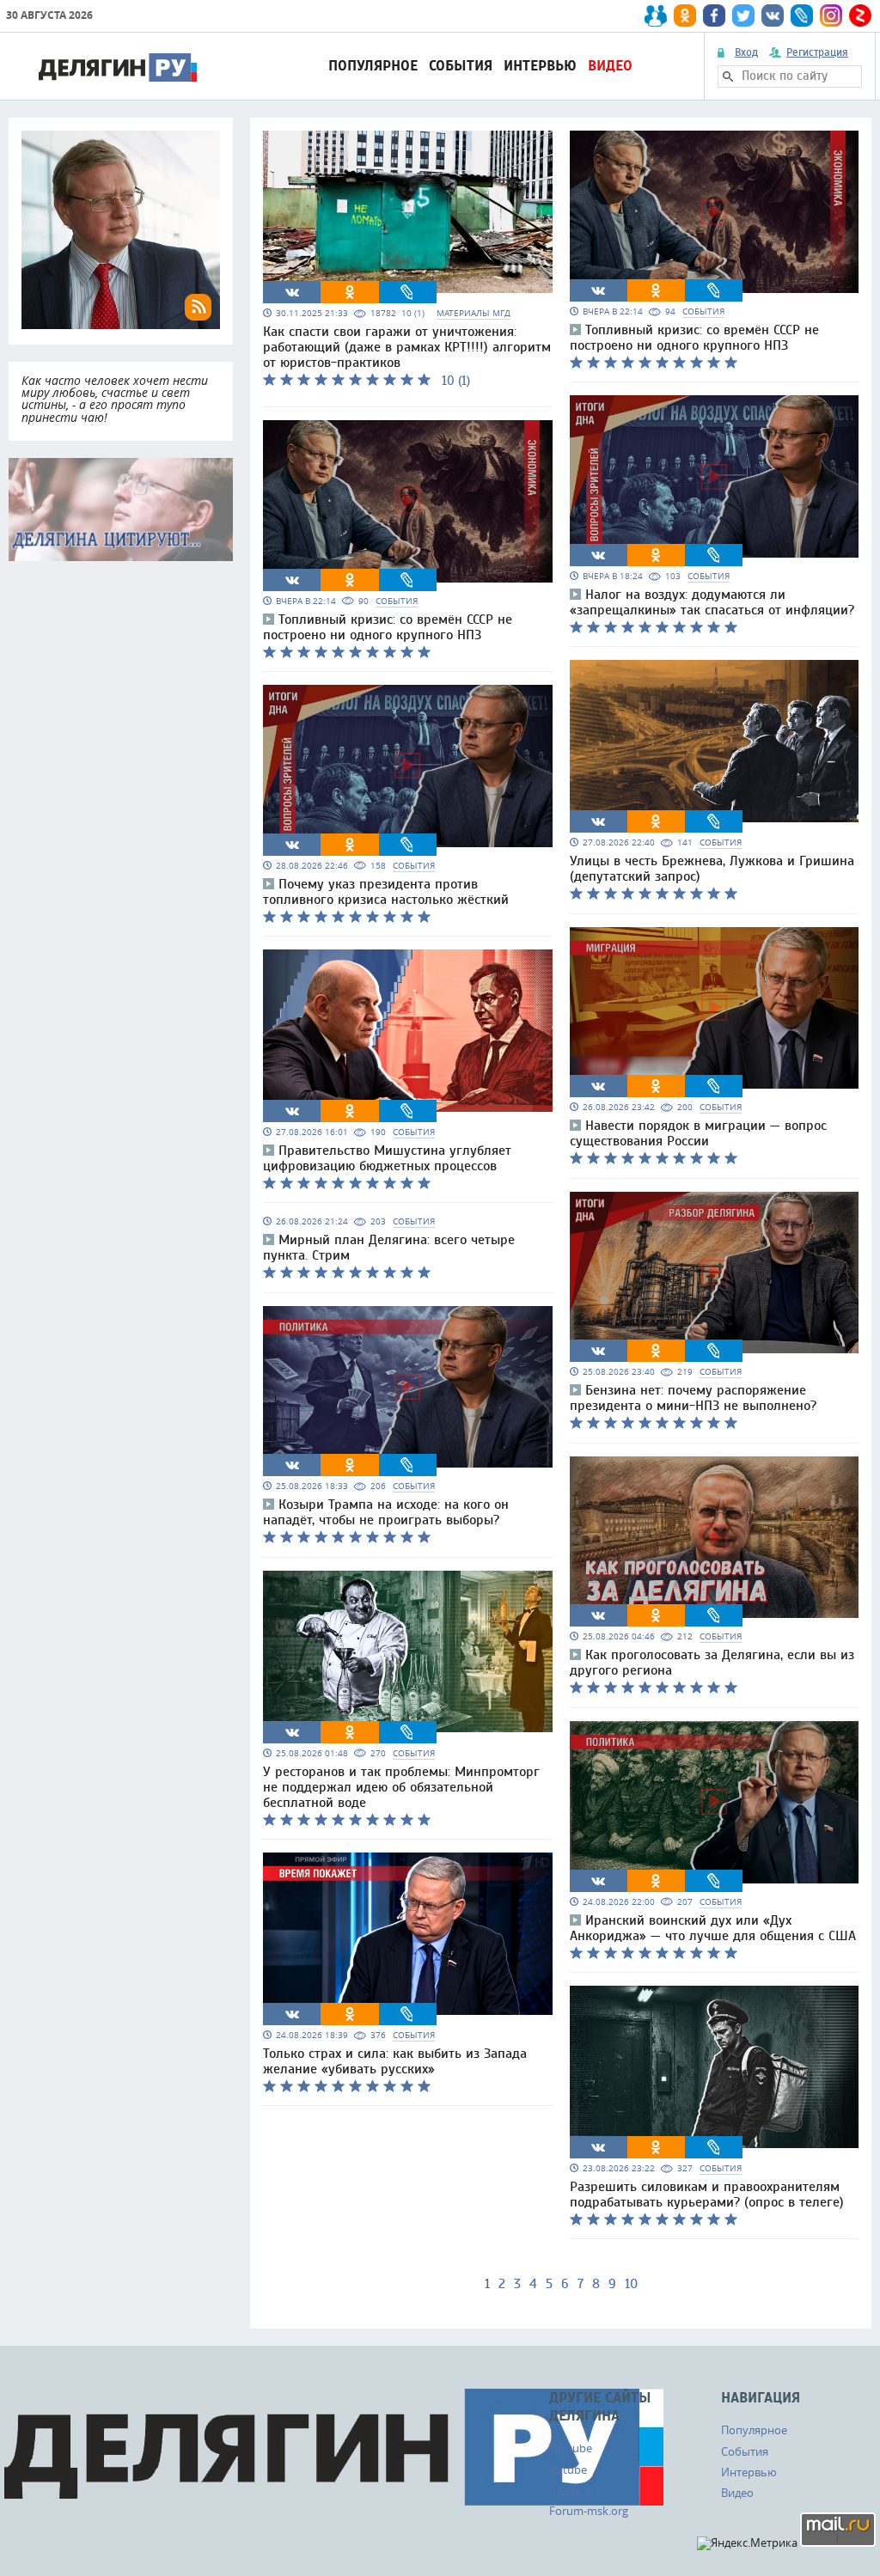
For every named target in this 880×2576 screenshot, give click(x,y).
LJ (407, 292)
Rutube (568, 2469)
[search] (728, 76)
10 (631, 2284)
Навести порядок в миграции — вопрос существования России (698, 1133)
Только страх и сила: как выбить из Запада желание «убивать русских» (395, 2061)
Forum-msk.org (589, 2511)
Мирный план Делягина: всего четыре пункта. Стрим (389, 1248)
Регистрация (817, 52)
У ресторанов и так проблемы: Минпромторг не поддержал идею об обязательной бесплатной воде (401, 1787)
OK (350, 292)
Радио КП (574, 2490)
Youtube (571, 2448)
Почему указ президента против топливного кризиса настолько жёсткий (386, 892)
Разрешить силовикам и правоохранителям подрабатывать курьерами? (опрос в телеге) (707, 2194)
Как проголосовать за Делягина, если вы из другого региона (712, 1663)
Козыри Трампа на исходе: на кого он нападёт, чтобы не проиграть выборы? (386, 1512)
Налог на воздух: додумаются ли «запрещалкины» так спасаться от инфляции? (712, 602)
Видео (610, 66)
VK (292, 292)
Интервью (540, 66)
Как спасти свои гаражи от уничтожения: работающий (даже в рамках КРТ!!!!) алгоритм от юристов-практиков (407, 347)
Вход (746, 52)
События (461, 66)
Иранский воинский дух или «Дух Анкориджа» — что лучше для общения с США (713, 1928)
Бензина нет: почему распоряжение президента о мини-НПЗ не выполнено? (693, 1398)
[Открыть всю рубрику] (121, 510)
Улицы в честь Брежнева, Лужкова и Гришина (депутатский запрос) (712, 869)
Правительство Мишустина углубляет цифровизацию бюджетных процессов (387, 1158)
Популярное (373, 66)
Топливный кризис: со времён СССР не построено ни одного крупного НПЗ (388, 627)
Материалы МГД (474, 313)
